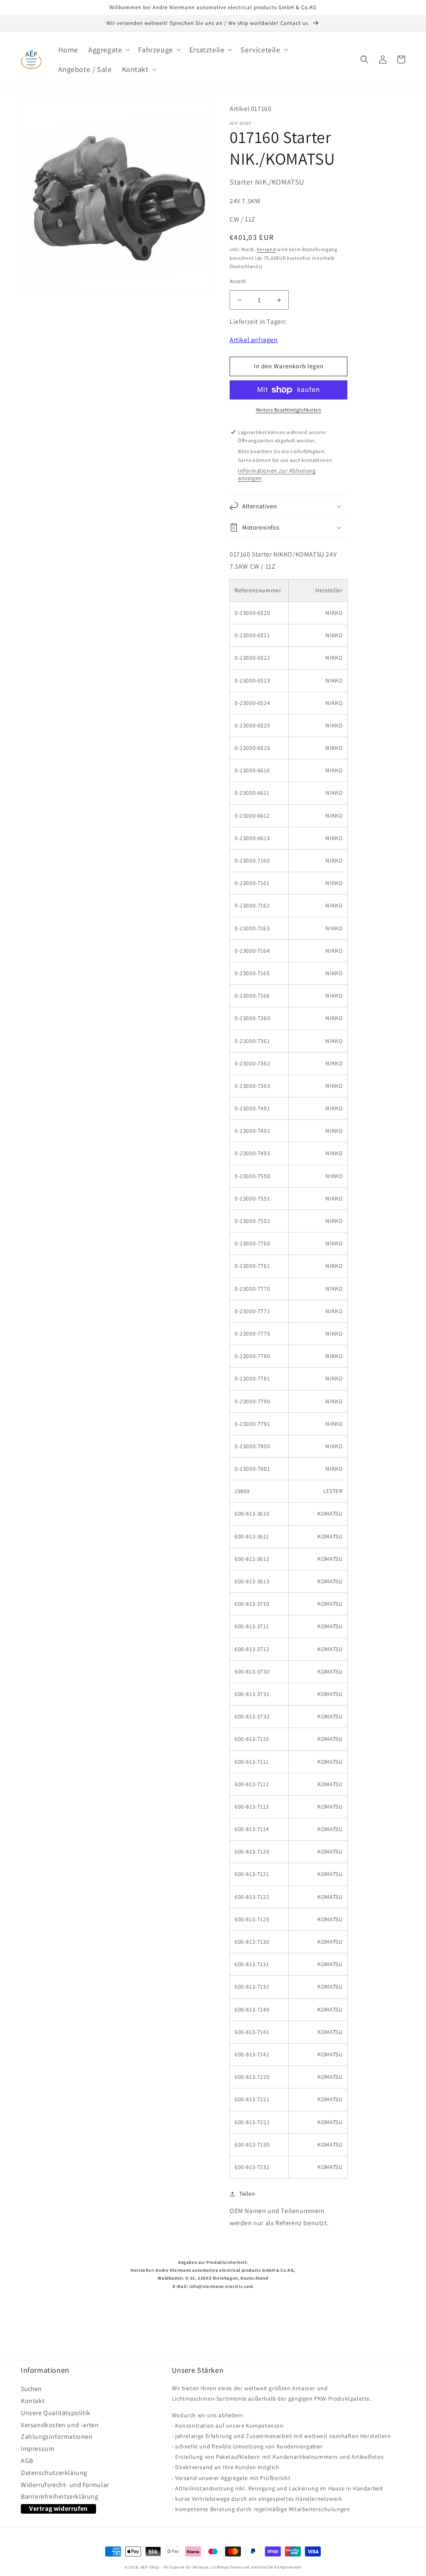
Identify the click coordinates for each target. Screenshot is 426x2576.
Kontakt (33, 2401)
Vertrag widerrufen (58, 2508)
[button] (108, 50)
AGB (27, 2461)
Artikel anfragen (254, 340)
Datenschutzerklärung (54, 2473)
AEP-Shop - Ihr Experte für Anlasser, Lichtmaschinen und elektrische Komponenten (221, 2567)
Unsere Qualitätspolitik (56, 2413)
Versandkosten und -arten (60, 2425)
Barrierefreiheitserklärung (60, 2497)
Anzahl (238, 281)
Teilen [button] (247, 2194)
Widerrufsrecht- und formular (65, 2485)
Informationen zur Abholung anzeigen (277, 474)
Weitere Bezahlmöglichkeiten (289, 410)
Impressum (37, 2449)
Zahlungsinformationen (57, 2437)
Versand (266, 249)
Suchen (31, 2390)
